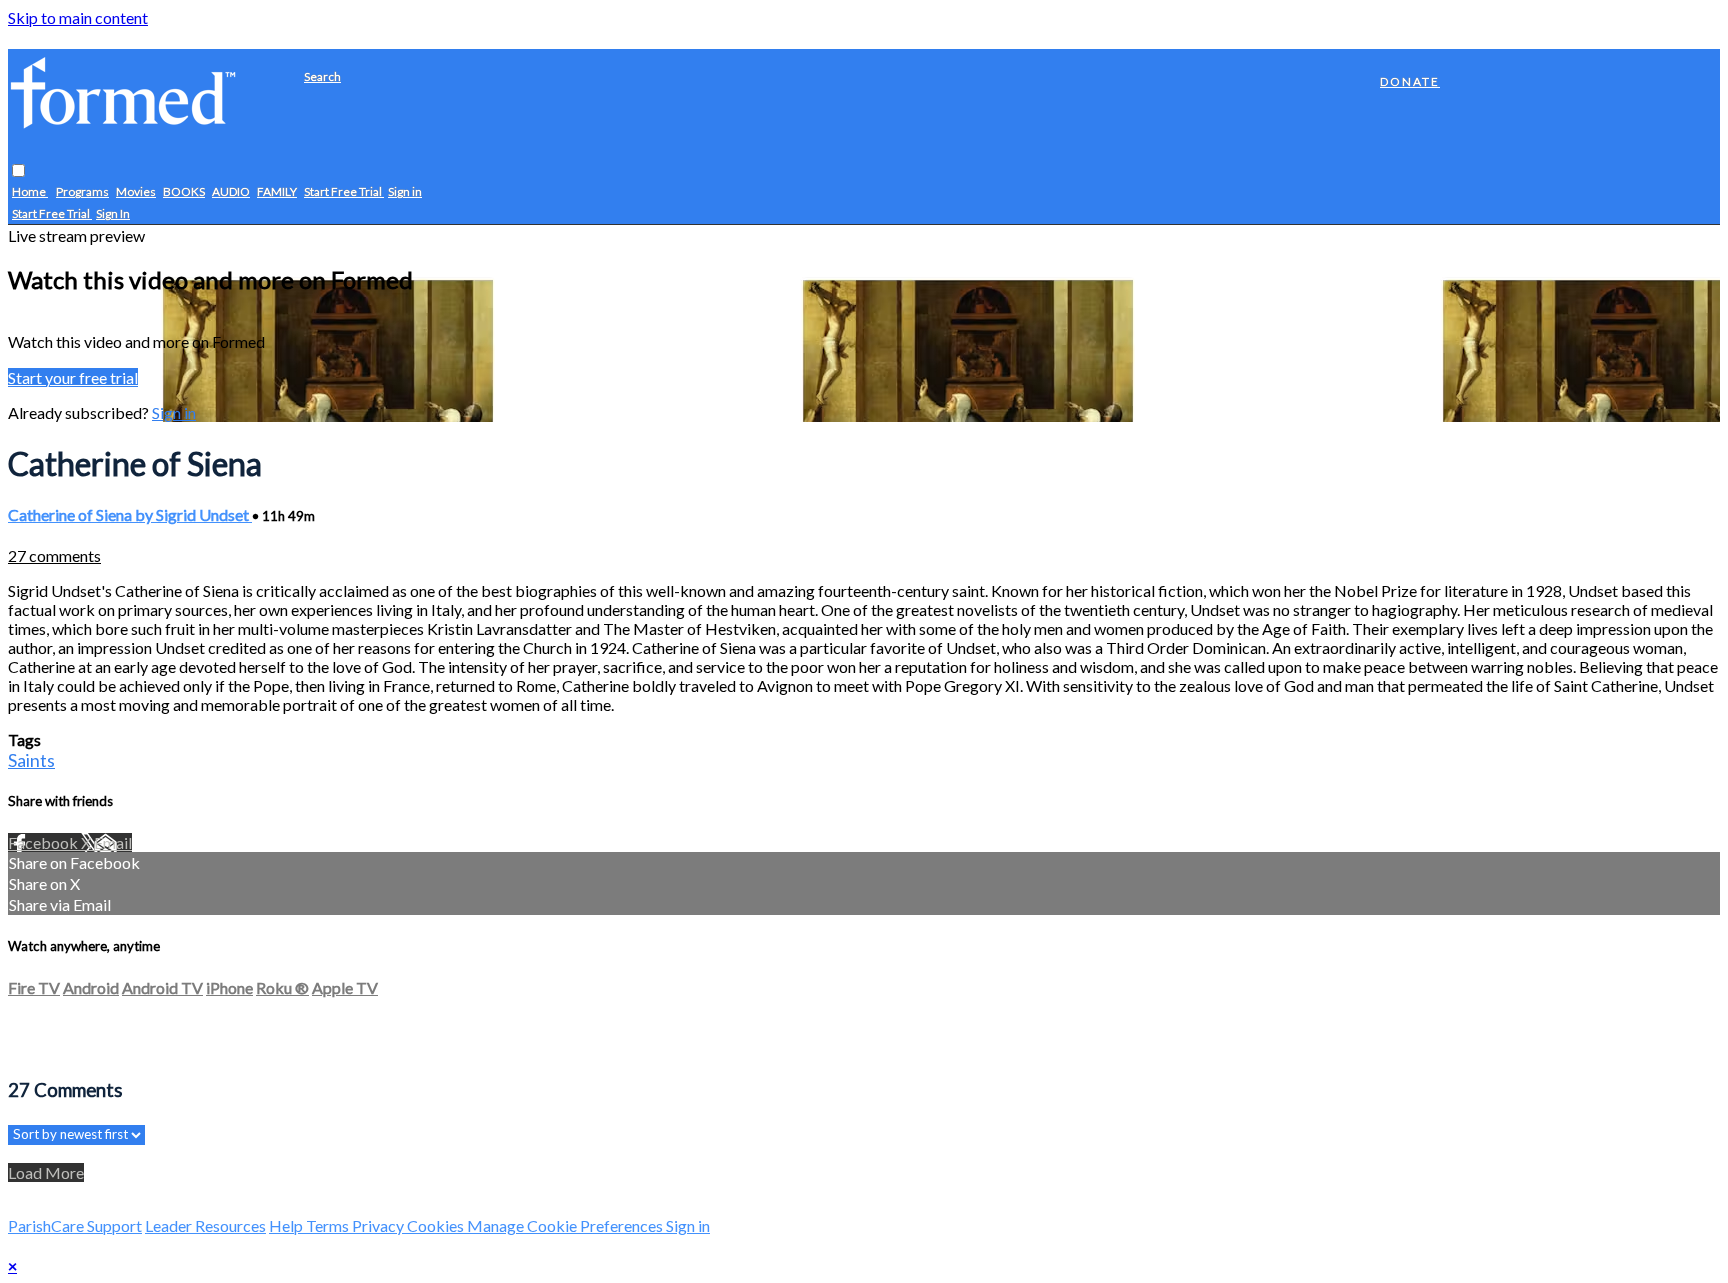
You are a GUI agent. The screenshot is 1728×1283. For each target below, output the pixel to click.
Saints (31, 760)
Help (287, 1225)
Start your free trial (73, 377)
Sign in (405, 192)
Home (30, 192)
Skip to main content (78, 17)
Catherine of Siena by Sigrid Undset (130, 514)
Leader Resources (205, 1225)
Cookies (437, 1225)
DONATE (1410, 81)
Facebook (44, 842)
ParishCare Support (75, 1225)
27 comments (54, 555)
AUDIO (231, 192)
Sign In (113, 214)
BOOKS (184, 192)
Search (322, 76)
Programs (82, 192)
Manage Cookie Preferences (566, 1225)
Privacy (379, 1225)
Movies (136, 192)
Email (113, 842)
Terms (329, 1225)
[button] (18, 171)
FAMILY (277, 192)
